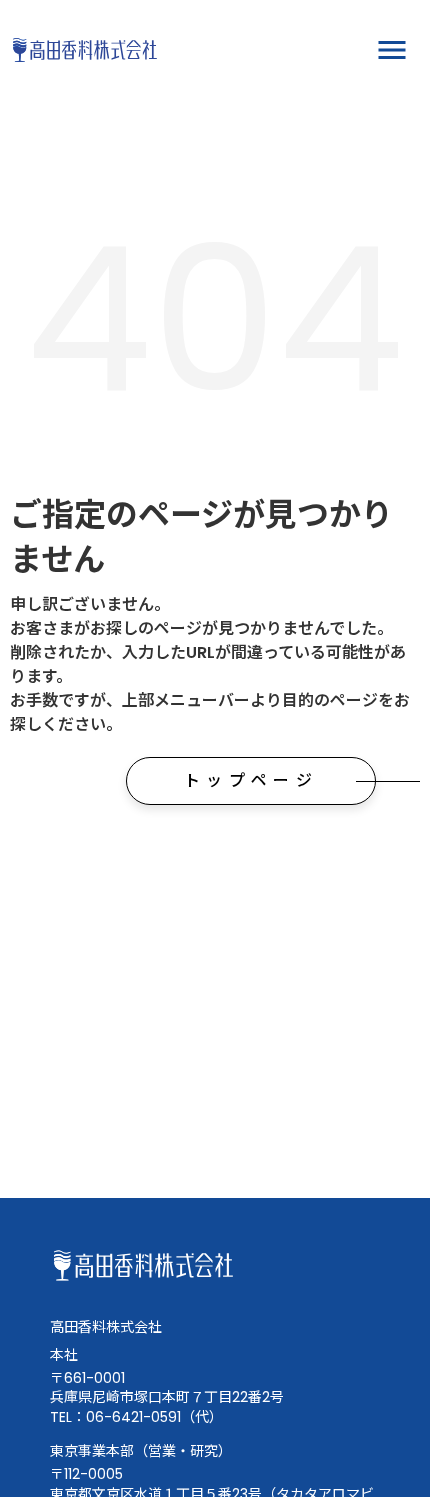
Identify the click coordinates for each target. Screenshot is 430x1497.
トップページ (251, 780)
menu (392, 50)
